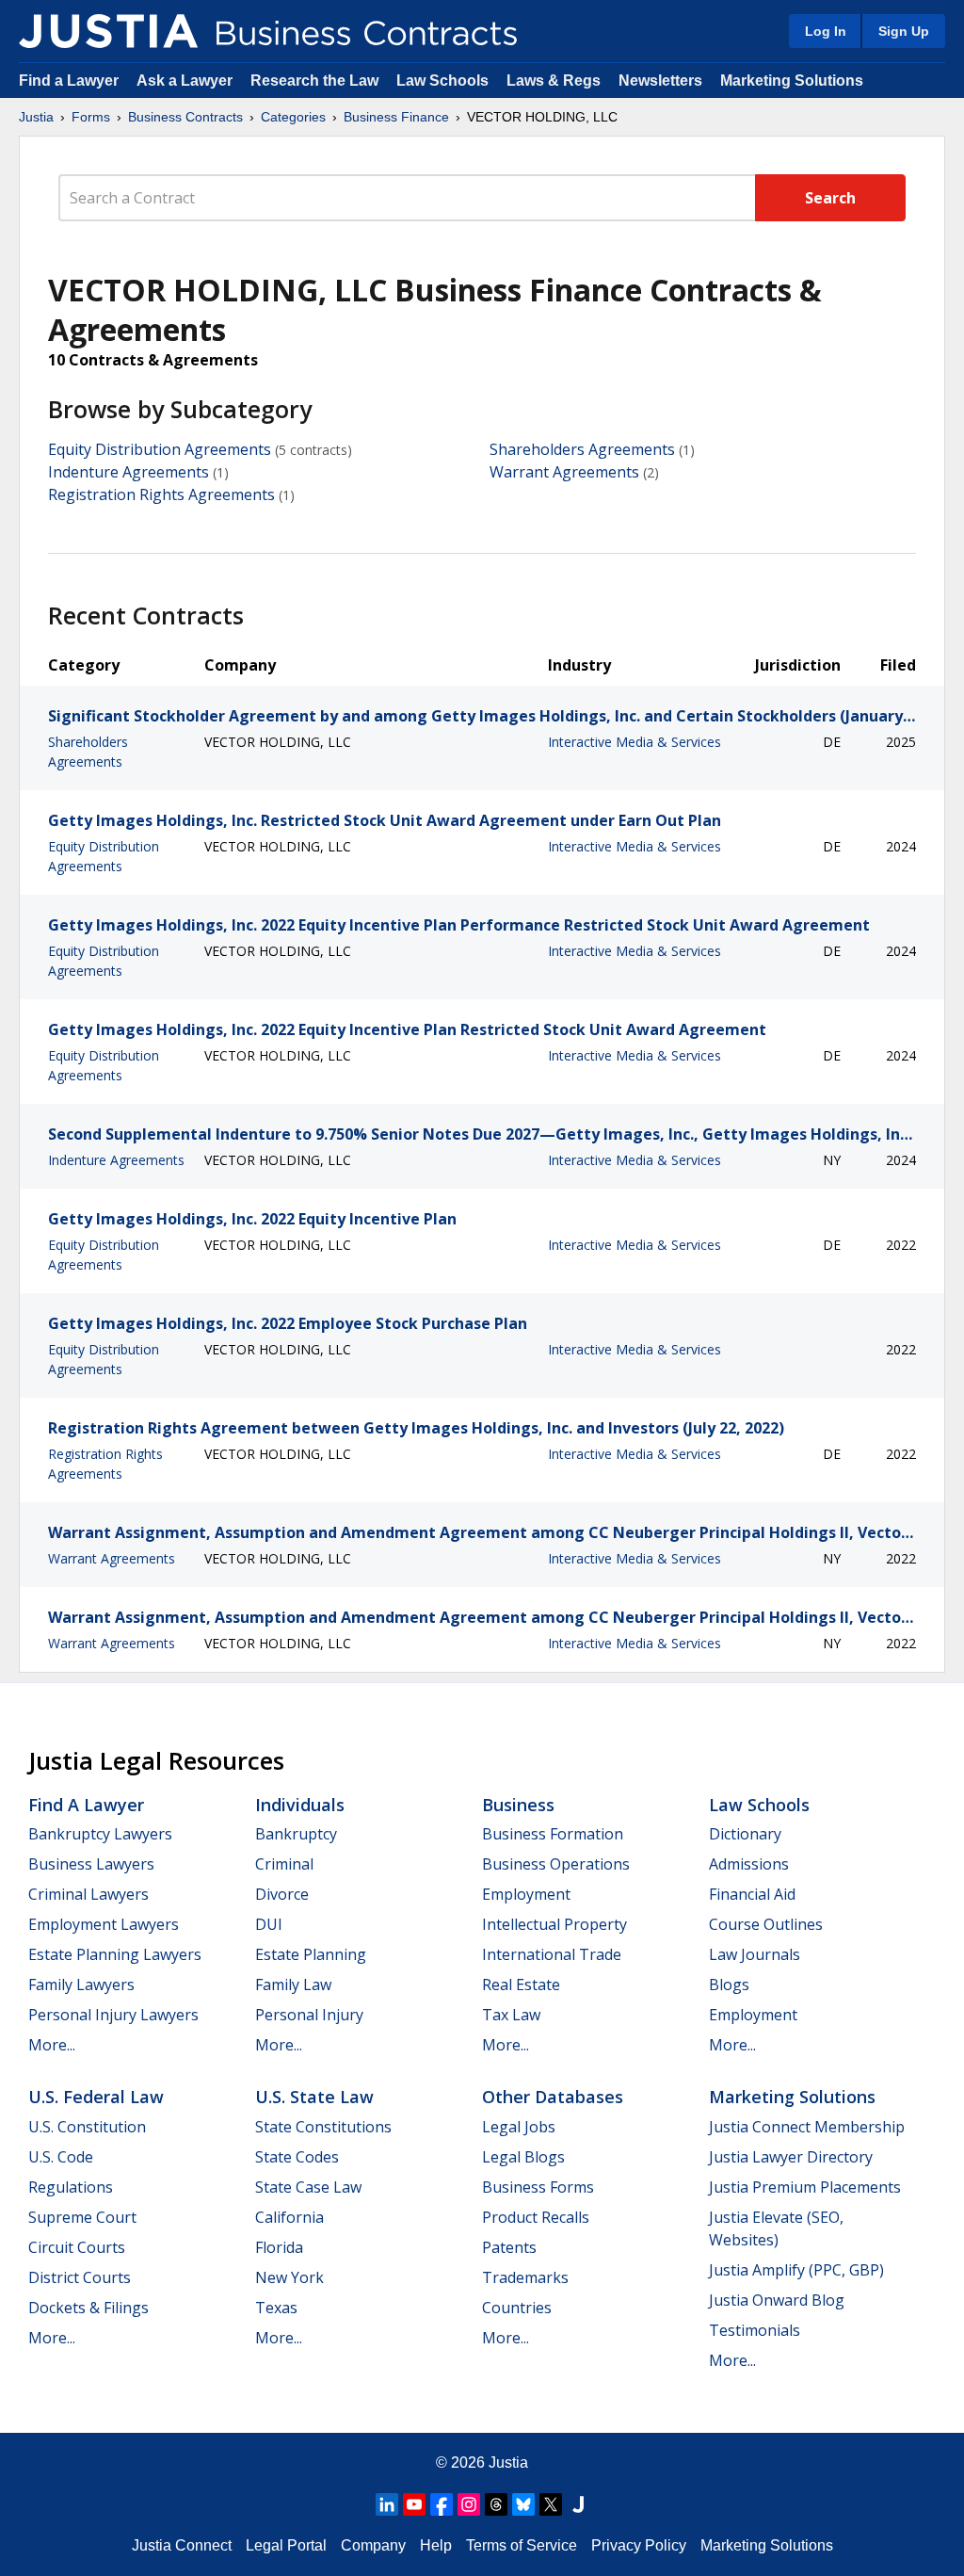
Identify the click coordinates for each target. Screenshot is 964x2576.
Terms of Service (522, 2545)
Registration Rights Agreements (161, 494)
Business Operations (556, 1864)
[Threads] (496, 2504)
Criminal (284, 1864)
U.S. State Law (314, 2097)
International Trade (552, 1954)
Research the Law (314, 81)
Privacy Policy (639, 2545)
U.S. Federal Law (96, 2097)
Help (436, 2545)
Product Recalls (536, 2217)
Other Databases (553, 2097)
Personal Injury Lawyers (113, 2015)
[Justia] (108, 31)
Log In (826, 31)
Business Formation (553, 1834)
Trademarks (525, 2277)
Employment (526, 1894)
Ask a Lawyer (186, 81)
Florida (279, 2247)
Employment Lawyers (104, 1924)
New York (289, 2277)
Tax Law (511, 2015)
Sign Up (904, 31)
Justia (36, 117)
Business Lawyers (91, 1864)
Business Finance (396, 117)
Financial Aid (752, 1894)
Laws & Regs (554, 81)
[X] (551, 2504)
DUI (269, 1924)
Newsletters (660, 81)
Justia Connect (182, 2545)
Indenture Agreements (129, 472)
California (289, 2217)
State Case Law (308, 2187)
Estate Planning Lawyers (115, 1954)
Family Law (293, 1985)
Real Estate (521, 1985)
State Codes (297, 2157)
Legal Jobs (519, 2127)
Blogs (729, 1985)
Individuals (300, 1805)
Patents (509, 2247)
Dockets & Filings (88, 2308)
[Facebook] (442, 2504)
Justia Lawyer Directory (791, 2157)
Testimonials (755, 2330)
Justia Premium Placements (805, 2187)
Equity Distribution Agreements (160, 449)
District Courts (80, 2277)
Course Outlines (766, 1924)
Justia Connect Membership (807, 2127)
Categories (293, 117)
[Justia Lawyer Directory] (578, 2504)
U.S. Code (61, 2157)
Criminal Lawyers (88, 1894)
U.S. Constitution (87, 2127)
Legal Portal (286, 2545)
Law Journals (755, 1954)
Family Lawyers (81, 1985)
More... (52, 2045)
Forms (91, 117)
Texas (276, 2308)
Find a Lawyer (69, 81)
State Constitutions (323, 2127)
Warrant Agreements (564, 472)
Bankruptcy (296, 1834)
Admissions (749, 1864)
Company (373, 2545)
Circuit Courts (77, 2247)
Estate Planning (311, 1954)
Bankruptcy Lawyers (100, 1834)
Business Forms (538, 2187)
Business (518, 1805)
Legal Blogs (523, 2157)
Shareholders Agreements (582, 449)
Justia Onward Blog (777, 2300)
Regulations (71, 2187)
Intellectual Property (554, 1924)
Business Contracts (185, 117)
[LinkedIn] (387, 2504)
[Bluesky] (523, 2504)
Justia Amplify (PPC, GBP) (796, 2270)
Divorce (282, 1894)
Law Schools (442, 81)
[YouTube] (414, 2504)
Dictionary (745, 1834)
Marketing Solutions (792, 81)
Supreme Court (82, 2217)
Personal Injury (309, 2015)
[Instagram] (469, 2504)
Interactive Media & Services (635, 742)
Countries (517, 2308)
